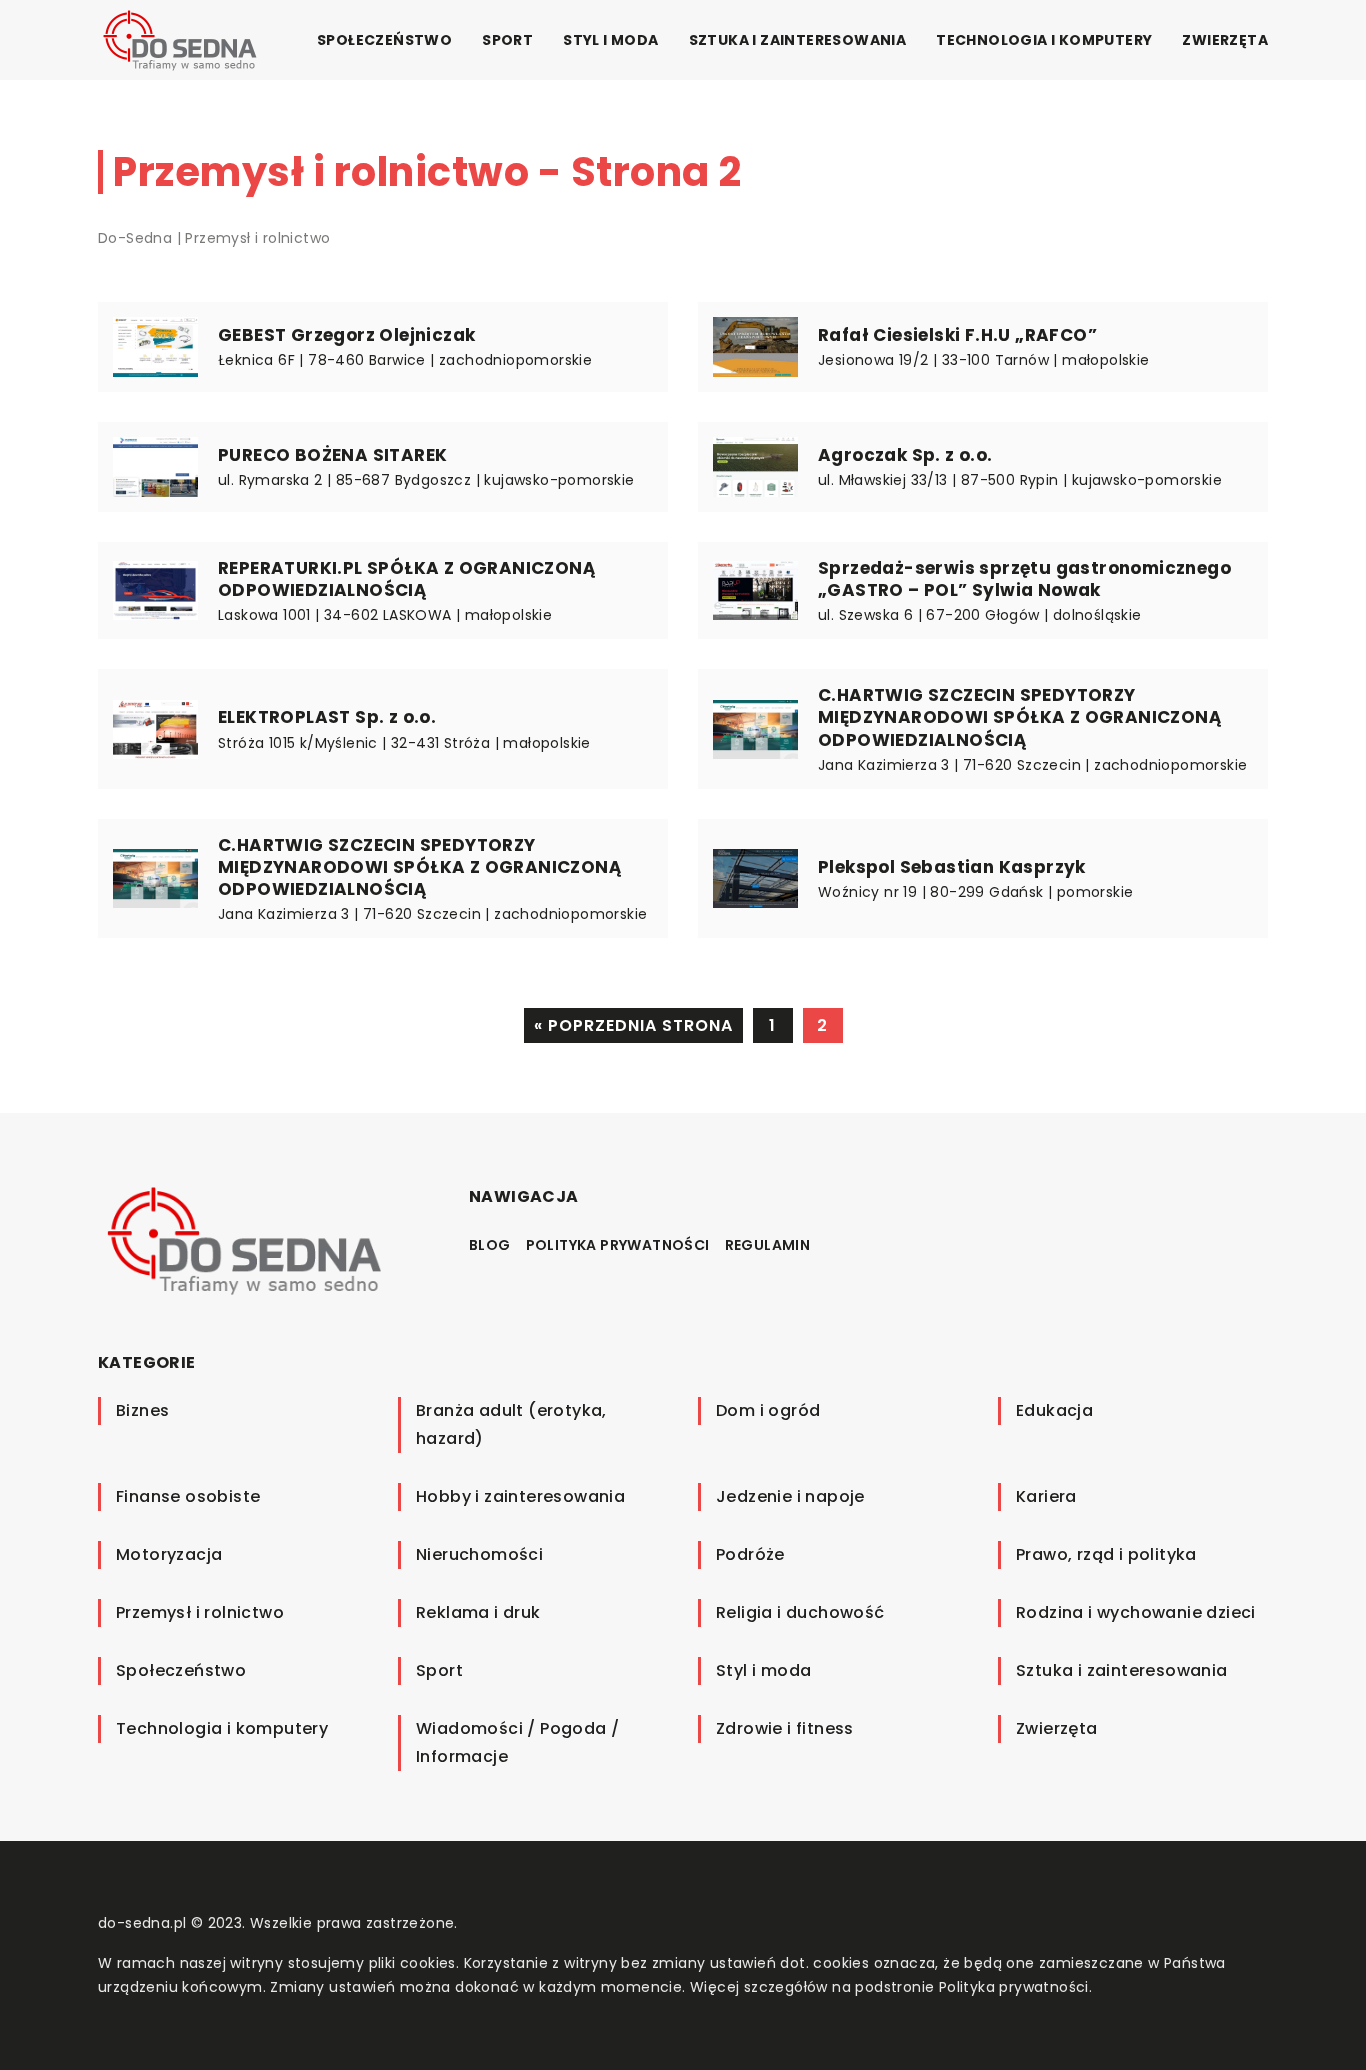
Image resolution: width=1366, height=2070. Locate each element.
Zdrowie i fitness (785, 1728)
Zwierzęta (1225, 40)
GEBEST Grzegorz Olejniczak (346, 335)
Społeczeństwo (384, 40)
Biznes (142, 1410)
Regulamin (768, 1245)
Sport (507, 40)
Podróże (750, 1554)
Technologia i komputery (1044, 40)
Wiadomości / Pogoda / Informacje (517, 1742)
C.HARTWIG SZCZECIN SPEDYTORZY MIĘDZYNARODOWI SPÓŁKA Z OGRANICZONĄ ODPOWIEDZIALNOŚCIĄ (1020, 717)
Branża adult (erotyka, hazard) (511, 1424)
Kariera (1046, 1496)
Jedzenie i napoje (790, 1496)
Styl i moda (610, 40)
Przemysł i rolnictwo (200, 1612)
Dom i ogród (768, 1410)
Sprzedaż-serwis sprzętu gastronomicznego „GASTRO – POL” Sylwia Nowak (1024, 579)
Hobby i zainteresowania (520, 1496)
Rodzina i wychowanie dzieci (1136, 1612)
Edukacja (1054, 1410)
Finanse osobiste (188, 1496)
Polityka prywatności (618, 1245)
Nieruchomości (479, 1554)
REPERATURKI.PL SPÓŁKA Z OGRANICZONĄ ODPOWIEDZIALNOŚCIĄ (407, 579)
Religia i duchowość (800, 1612)
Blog (490, 1245)
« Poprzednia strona (633, 1025)
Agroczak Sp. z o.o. (905, 455)
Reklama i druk (478, 1612)
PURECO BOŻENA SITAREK (332, 455)
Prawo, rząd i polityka (1106, 1554)
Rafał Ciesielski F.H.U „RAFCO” (957, 335)
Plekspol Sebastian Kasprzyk (952, 867)
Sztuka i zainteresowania (798, 40)
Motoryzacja (169, 1554)
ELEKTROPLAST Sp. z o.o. (327, 717)
